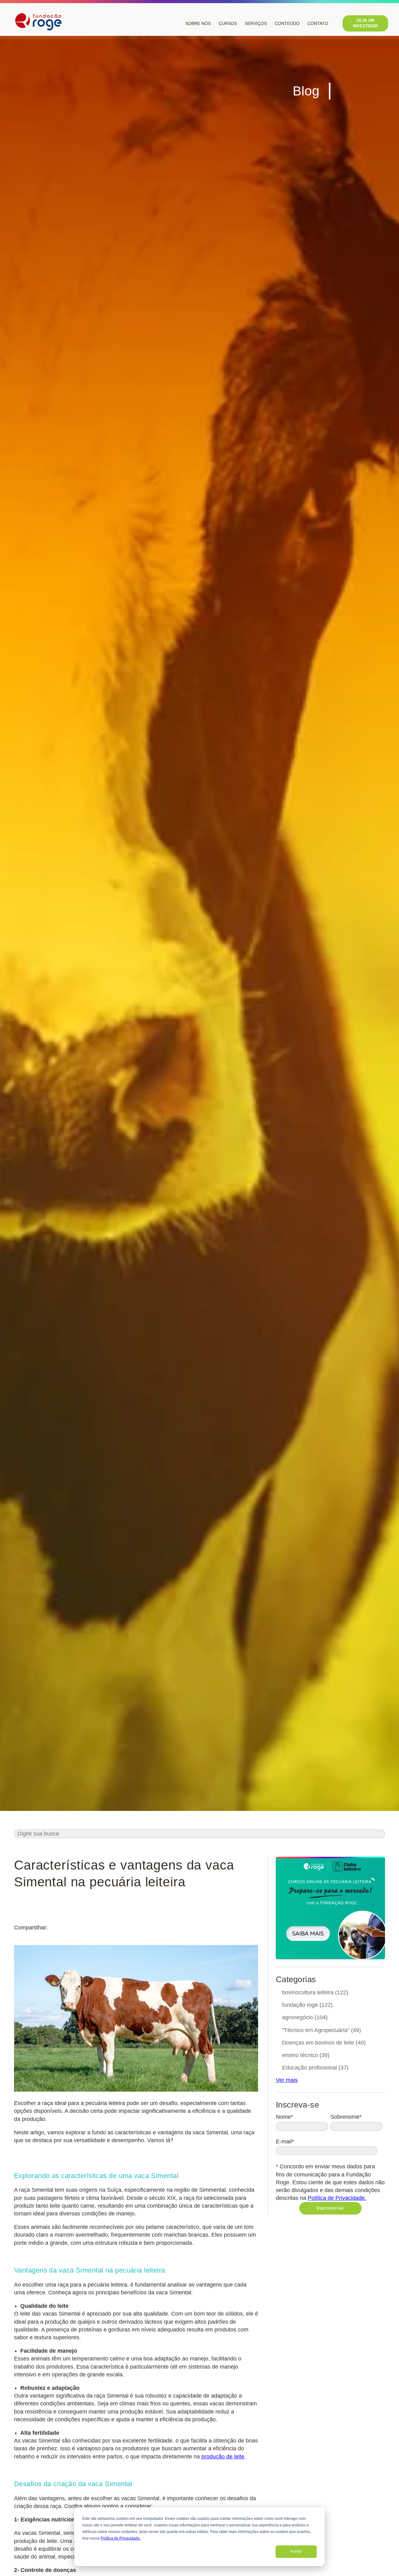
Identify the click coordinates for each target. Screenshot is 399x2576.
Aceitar (296, 2551)
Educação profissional (315, 2068)
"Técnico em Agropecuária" (322, 2030)
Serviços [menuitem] (256, 23)
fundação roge (307, 2005)
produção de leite (223, 2457)
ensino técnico (306, 2055)
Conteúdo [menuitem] (287, 23)
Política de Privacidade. (121, 2538)
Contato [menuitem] (318, 23)
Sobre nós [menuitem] (198, 23)
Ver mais (287, 2080)
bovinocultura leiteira (315, 1992)
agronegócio (305, 2017)
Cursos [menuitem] (228, 23)
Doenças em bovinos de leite (324, 2043)
